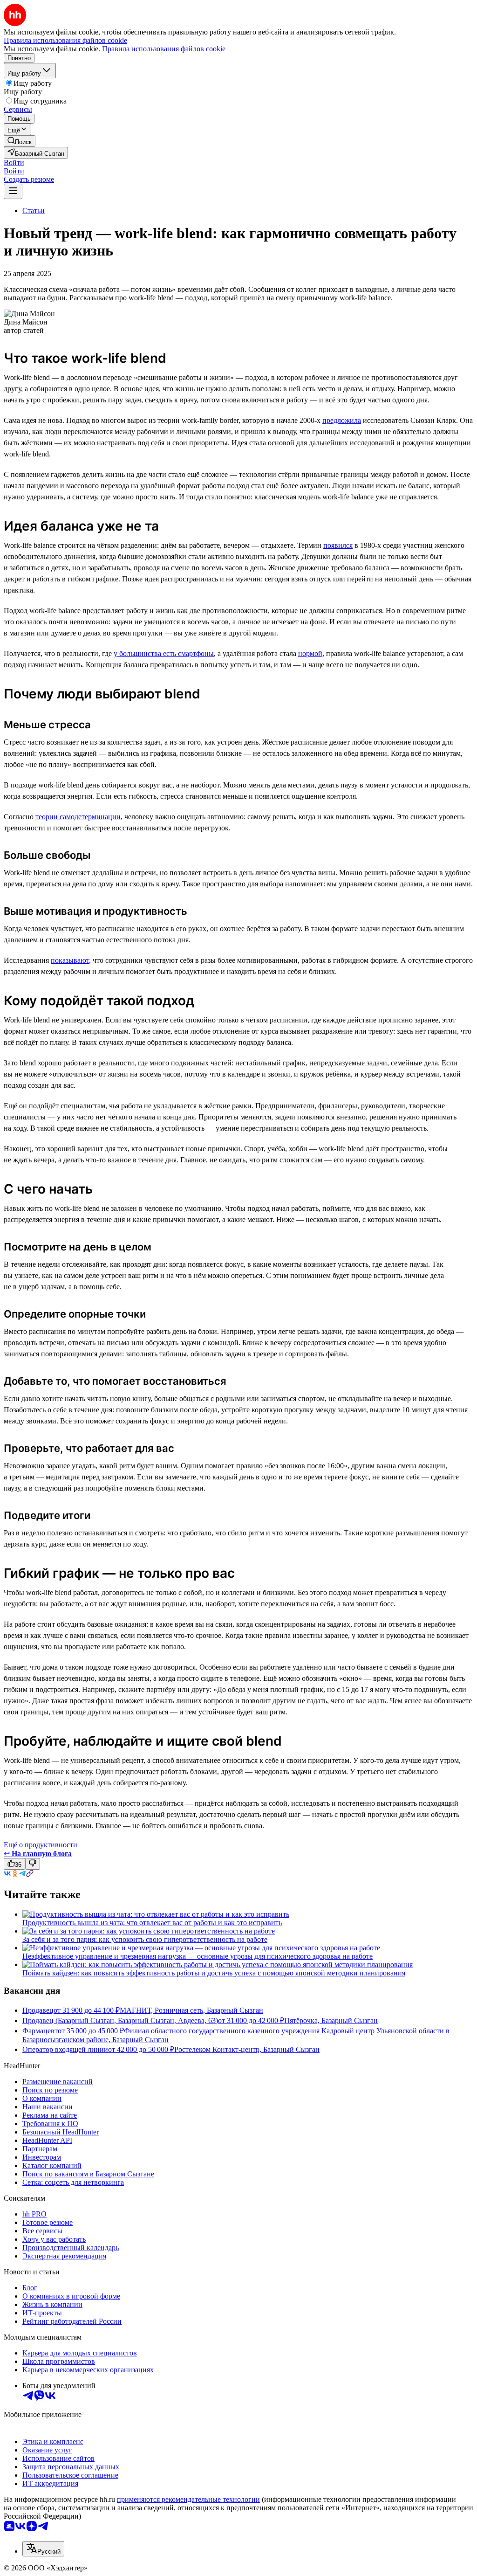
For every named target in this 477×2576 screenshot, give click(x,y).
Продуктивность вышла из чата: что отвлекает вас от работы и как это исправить (152, 1923)
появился (338, 545)
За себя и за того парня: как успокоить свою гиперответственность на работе (145, 1939)
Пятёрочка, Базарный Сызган (331, 2020)
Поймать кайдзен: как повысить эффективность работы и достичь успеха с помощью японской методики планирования (214, 1973)
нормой (310, 653)
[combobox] (43, 2549)
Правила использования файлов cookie (164, 49)
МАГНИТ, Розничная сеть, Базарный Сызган (191, 2010)
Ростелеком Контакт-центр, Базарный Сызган (247, 2049)
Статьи (34, 211)
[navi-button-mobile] (13, 191)
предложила (342, 420)
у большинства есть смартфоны (164, 653)
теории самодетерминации (78, 817)
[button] (14, 162)
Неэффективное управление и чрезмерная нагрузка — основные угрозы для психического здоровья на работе (198, 1956)
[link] (20, 141)
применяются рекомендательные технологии (188, 2499)
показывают (70, 960)
